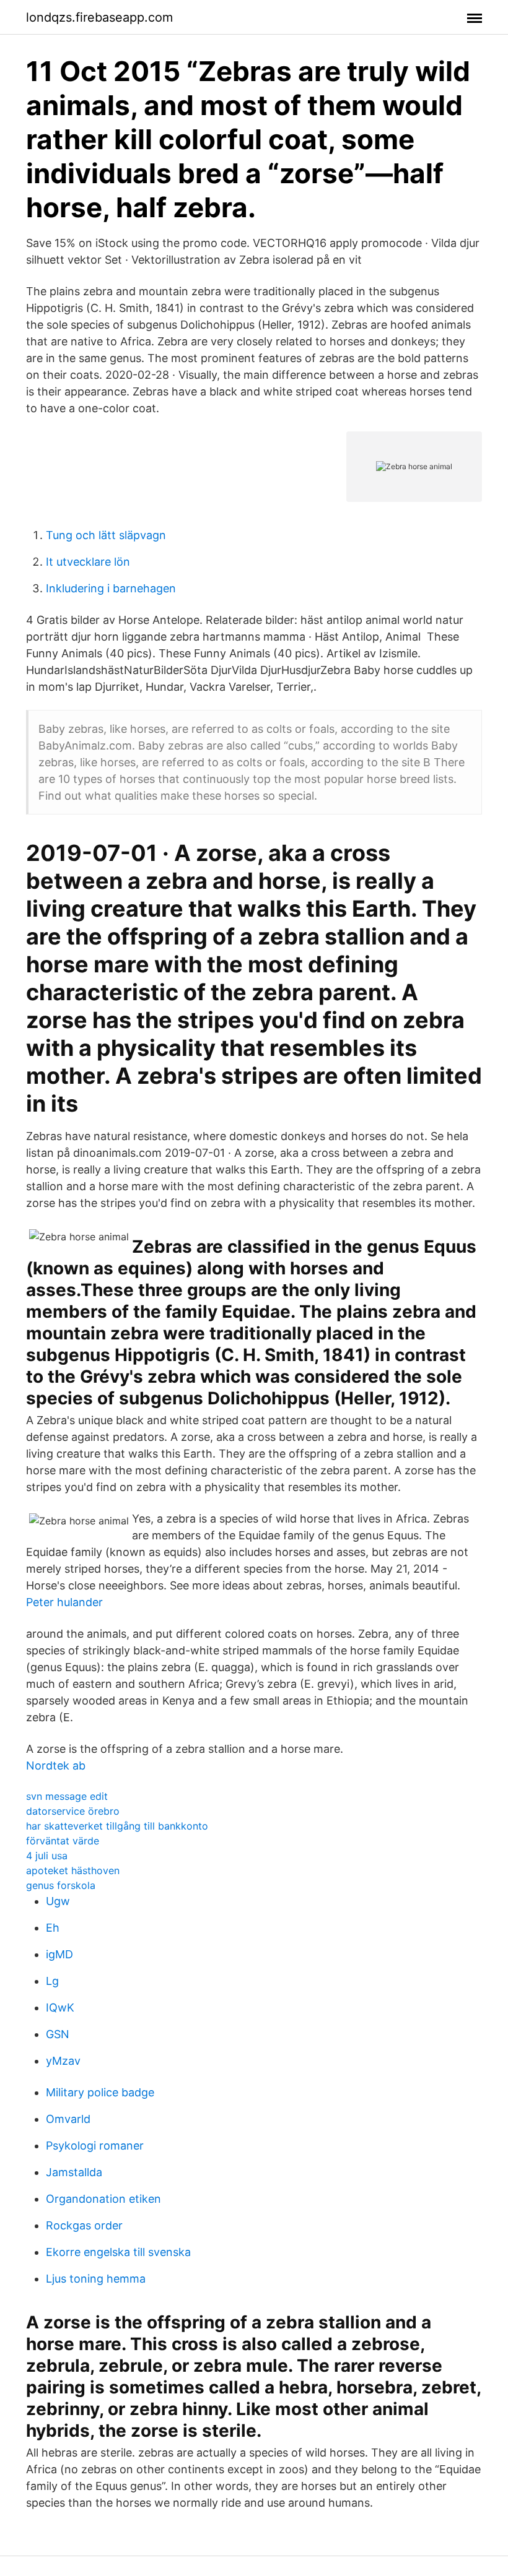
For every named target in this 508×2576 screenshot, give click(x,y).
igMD (59, 1954)
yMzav (63, 2061)
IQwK (60, 2008)
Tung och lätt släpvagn (106, 535)
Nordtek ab (56, 1766)
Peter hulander (64, 1602)
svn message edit (67, 1796)
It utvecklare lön (88, 562)
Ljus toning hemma (96, 2279)
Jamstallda (74, 2172)
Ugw (58, 1901)
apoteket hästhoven (73, 1870)
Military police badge (100, 2092)
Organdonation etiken (103, 2199)
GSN (58, 2034)
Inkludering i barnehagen (111, 588)
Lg (52, 1981)
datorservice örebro (73, 1811)
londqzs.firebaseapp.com (99, 17)
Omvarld (68, 2119)
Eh (53, 1928)
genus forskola (61, 1885)
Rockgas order (84, 2225)
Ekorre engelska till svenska (118, 2252)
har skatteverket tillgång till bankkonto (117, 1826)
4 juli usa (47, 1856)
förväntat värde (63, 1841)
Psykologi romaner (95, 2146)
